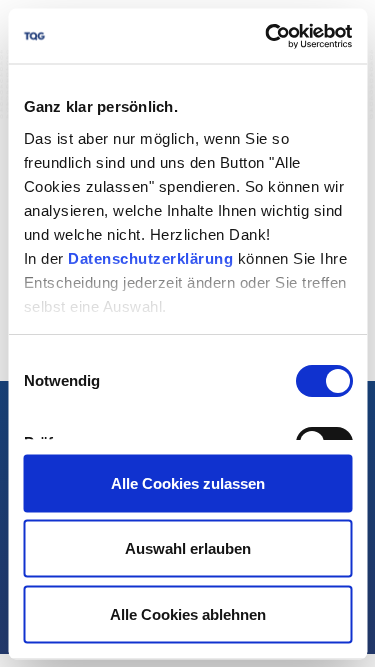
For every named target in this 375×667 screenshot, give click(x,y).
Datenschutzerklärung (150, 257)
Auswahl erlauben (188, 548)
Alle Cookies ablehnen (188, 613)
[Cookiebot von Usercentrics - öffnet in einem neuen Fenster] (267, 36)
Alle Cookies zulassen (188, 482)
